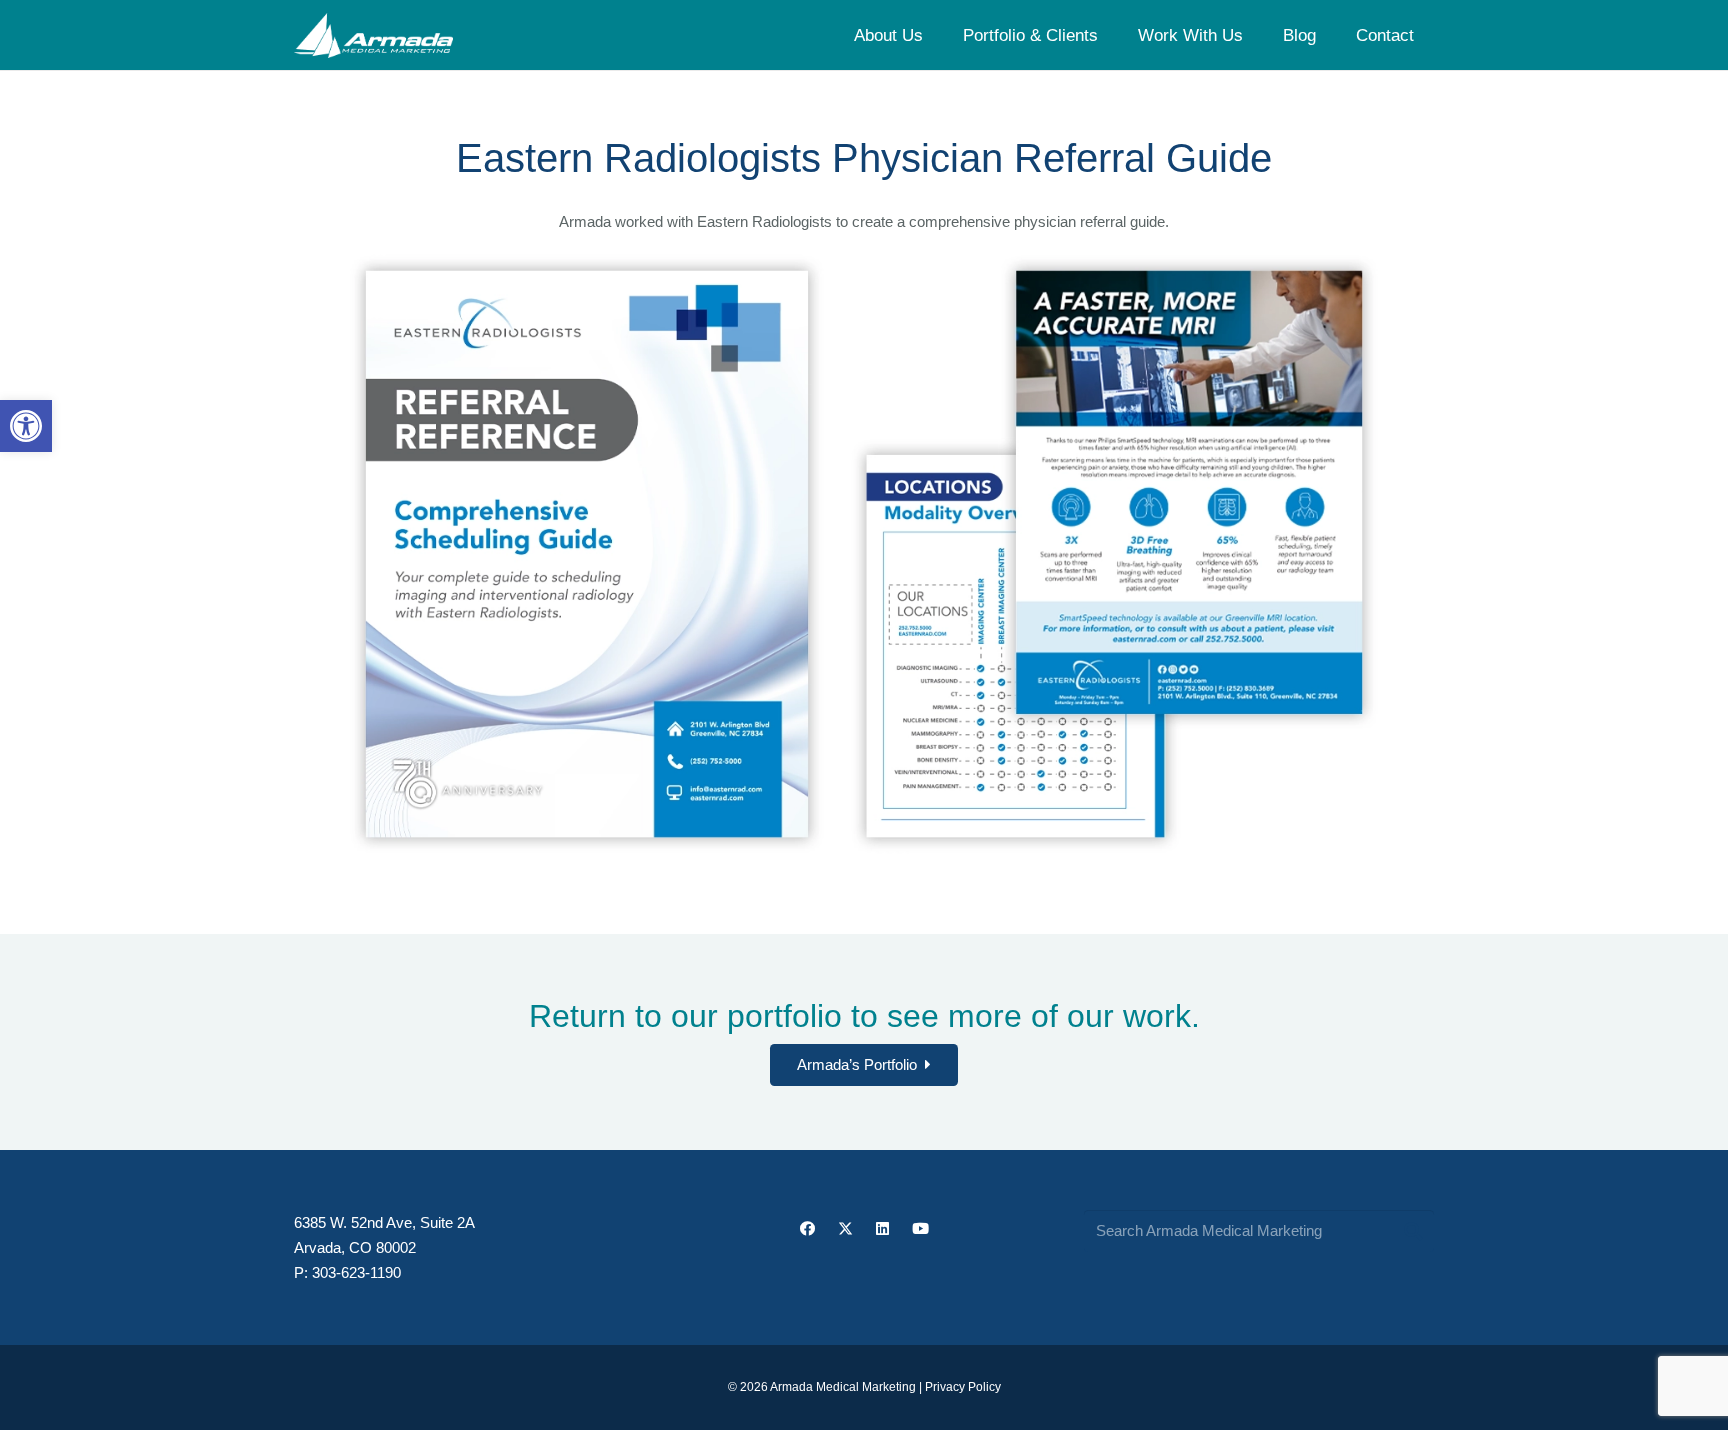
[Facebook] (808, 1229)
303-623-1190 (356, 1272)
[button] (26, 426)
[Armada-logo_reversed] (373, 35)
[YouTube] (920, 1229)
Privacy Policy (963, 1387)
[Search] (1413, 1231)
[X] (845, 1229)
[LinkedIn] (883, 1229)
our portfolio (756, 1016)
